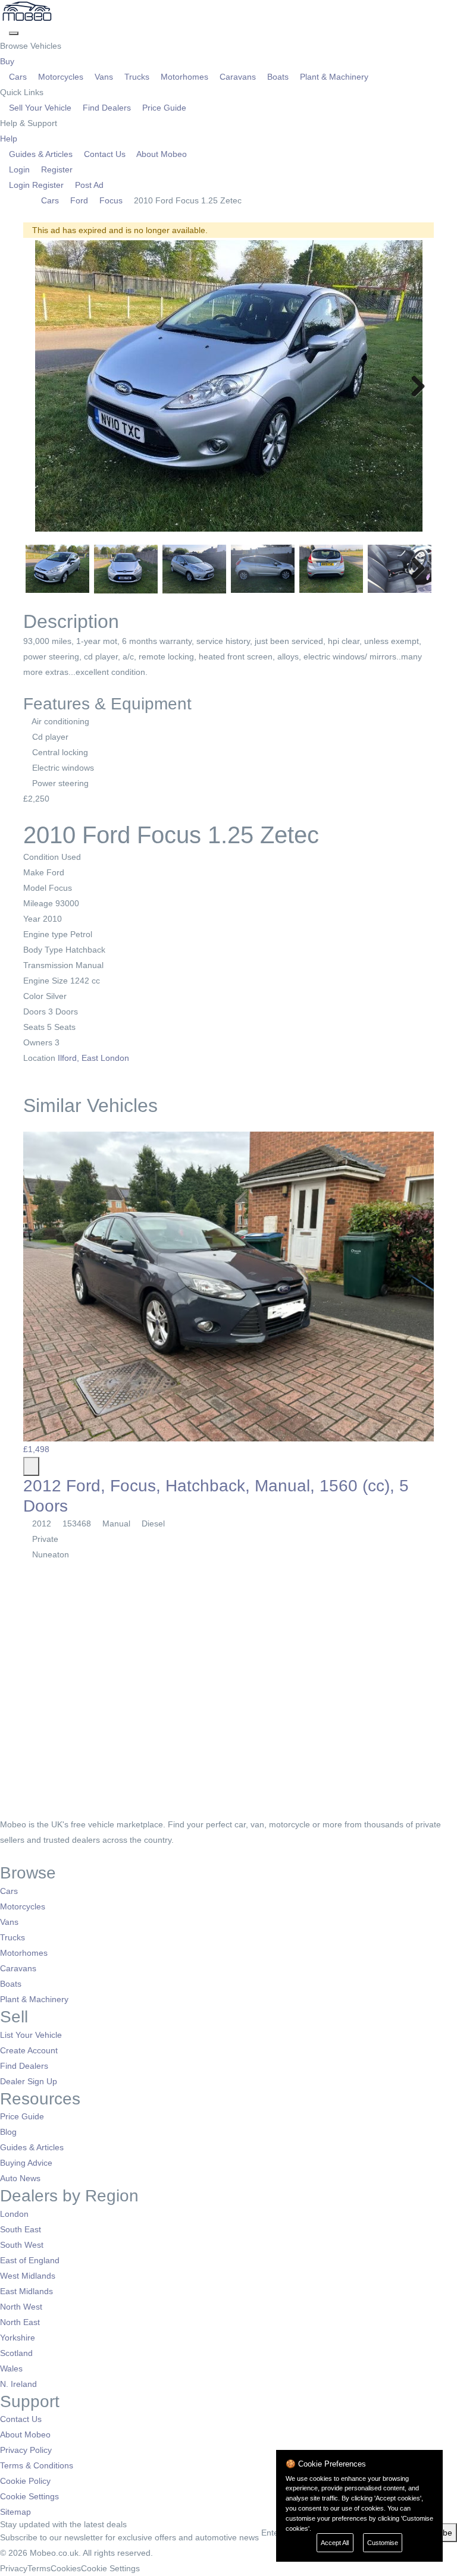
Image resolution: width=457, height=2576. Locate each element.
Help (10, 139)
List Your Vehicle (31, 2035)
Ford (79, 200)
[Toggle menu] (14, 33)
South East (21, 2229)
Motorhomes (184, 77)
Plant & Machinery (333, 77)
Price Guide (163, 108)
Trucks (137, 77)
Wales (11, 2368)
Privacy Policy (26, 2450)
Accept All (335, 2543)
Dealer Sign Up (29, 2081)
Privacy (14, 2568)
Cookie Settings (29, 2496)
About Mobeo (161, 154)
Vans (104, 77)
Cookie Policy (25, 2481)
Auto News (20, 2178)
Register (56, 169)
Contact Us (105, 154)
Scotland (16, 2353)
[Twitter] (13, 1855)
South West (22, 2245)
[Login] (4, 30)
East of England (30, 2260)
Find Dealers (107, 108)
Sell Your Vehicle (40, 108)
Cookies (66, 2568)
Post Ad (88, 185)
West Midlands (28, 2276)
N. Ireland (18, 2384)
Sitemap (15, 2512)
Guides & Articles (41, 154)
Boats (278, 77)
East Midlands (26, 2291)
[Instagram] (21, 1855)
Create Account (29, 2050)
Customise (383, 2543)
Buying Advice (26, 2163)
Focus (111, 200)
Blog (8, 2132)
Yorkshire (18, 2338)
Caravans (238, 77)
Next (414, 387)
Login (19, 169)
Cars (18, 77)
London (14, 2214)
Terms (39, 2568)
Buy (8, 61)
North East (20, 2322)
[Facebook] (4, 1855)
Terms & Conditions (37, 2465)
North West (21, 2307)
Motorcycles (61, 77)
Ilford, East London (95, 1058)
